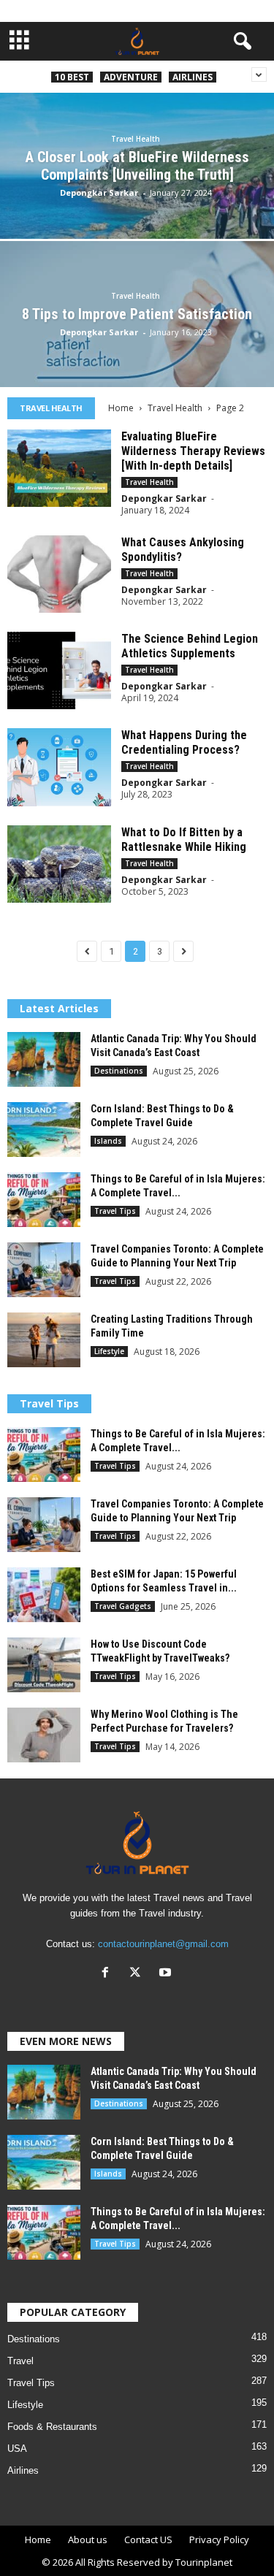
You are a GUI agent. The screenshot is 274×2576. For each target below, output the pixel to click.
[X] (138, 1974)
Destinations (119, 1071)
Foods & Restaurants (52, 2427)
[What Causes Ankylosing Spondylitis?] (59, 574)
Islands (108, 1141)
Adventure (131, 77)
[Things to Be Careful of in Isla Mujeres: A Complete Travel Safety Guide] (44, 1200)
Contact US (148, 2539)
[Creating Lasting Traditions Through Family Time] (44, 1340)
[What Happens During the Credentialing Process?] (59, 767)
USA (17, 2449)
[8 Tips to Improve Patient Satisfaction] (137, 348)
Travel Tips (115, 1211)
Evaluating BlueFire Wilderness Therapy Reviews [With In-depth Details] (193, 451)
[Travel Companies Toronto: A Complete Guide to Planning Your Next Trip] (44, 1270)
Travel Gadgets (123, 1606)
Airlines (193, 77)
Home (121, 408)
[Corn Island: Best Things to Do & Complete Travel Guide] (44, 1130)
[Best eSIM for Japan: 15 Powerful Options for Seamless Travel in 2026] (44, 1595)
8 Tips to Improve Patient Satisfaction (137, 314)
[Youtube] (167, 1974)
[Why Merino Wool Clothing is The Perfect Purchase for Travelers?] (44, 1735)
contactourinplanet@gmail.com (163, 1944)
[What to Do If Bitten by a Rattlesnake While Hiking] (59, 864)
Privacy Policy (219, 2539)
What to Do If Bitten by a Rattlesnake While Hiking (184, 840)
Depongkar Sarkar (99, 192)
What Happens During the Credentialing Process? (184, 742)
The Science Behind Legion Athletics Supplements (190, 646)
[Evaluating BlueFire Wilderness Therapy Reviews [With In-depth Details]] (59, 468)
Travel (20, 2361)
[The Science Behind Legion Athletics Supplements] (59, 670)
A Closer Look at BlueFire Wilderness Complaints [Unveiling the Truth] (137, 166)
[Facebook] (109, 1974)
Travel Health (136, 139)
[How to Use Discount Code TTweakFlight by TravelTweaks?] (44, 1665)
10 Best (72, 77)
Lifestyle (109, 1351)
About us (88, 2539)
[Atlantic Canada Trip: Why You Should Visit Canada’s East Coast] (44, 1059)
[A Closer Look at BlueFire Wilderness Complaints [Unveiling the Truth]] (137, 200)
